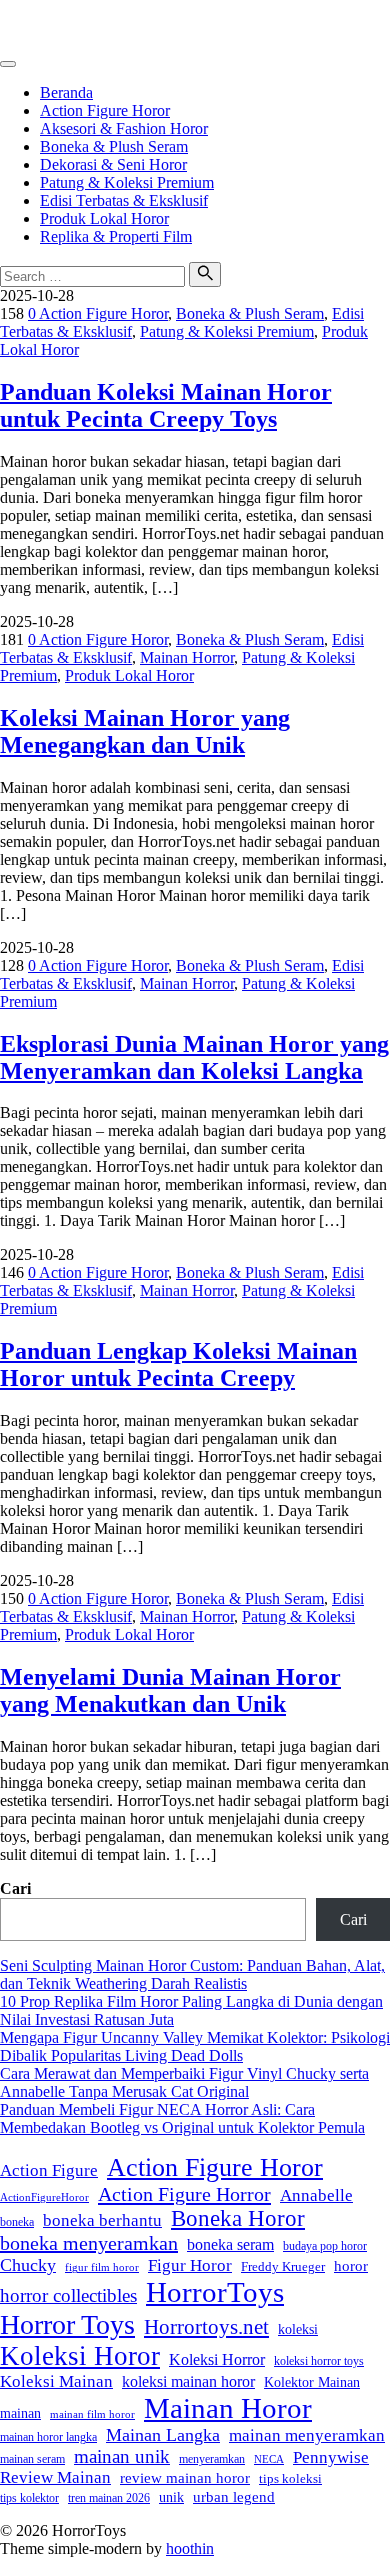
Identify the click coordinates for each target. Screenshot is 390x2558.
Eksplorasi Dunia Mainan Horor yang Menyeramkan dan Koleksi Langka (194, 1057)
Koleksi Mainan (56, 2381)
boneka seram (230, 2244)
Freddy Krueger (283, 2267)
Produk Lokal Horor (104, 218)
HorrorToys (37, 24)
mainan (20, 2413)
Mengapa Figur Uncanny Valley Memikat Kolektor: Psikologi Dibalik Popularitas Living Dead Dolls (195, 2046)
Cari (15, 1888)
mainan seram (32, 2459)
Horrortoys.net (206, 2327)
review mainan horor (185, 2477)
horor (351, 2266)
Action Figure (49, 2170)
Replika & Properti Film (116, 236)
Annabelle (316, 2195)
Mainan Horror (187, 657)
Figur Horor (190, 2265)
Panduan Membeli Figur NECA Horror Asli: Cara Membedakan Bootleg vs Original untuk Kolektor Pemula (182, 2118)
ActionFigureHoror (44, 2197)
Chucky (28, 2265)
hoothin (190, 2548)
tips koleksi (290, 2478)
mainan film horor (92, 2414)
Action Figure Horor (105, 110)
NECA (269, 2459)
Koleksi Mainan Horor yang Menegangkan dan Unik (145, 731)
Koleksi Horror (217, 2359)
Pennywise (331, 2457)
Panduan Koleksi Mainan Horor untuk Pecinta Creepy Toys (166, 405)
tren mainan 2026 (109, 2498)
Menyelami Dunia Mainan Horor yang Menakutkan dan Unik (170, 1690)
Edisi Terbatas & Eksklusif (124, 200)
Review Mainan (55, 2477)
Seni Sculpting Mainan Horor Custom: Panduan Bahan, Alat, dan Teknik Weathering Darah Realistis (192, 1974)
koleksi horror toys (319, 2361)
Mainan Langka (163, 2435)
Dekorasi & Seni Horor (113, 164)
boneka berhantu (102, 2220)
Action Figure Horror (184, 2194)
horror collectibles (68, 2295)
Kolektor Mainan (312, 2382)
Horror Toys (67, 2324)
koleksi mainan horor (188, 2381)
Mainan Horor (228, 2408)
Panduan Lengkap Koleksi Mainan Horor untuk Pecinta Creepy (178, 1364)
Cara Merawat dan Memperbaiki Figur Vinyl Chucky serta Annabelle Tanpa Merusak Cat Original (184, 2082)
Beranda (66, 92)
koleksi (298, 2329)
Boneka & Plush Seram (114, 146)
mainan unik (122, 2456)
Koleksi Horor (80, 2356)
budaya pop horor (325, 2246)
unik (171, 2497)
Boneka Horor (238, 2218)
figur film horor (102, 2267)
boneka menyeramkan (89, 2243)
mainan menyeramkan (307, 2435)
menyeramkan (212, 2459)
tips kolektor (29, 2498)
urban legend (234, 2497)
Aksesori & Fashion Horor (124, 128)
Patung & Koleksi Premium (127, 182)
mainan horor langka (48, 2437)
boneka (17, 2222)
